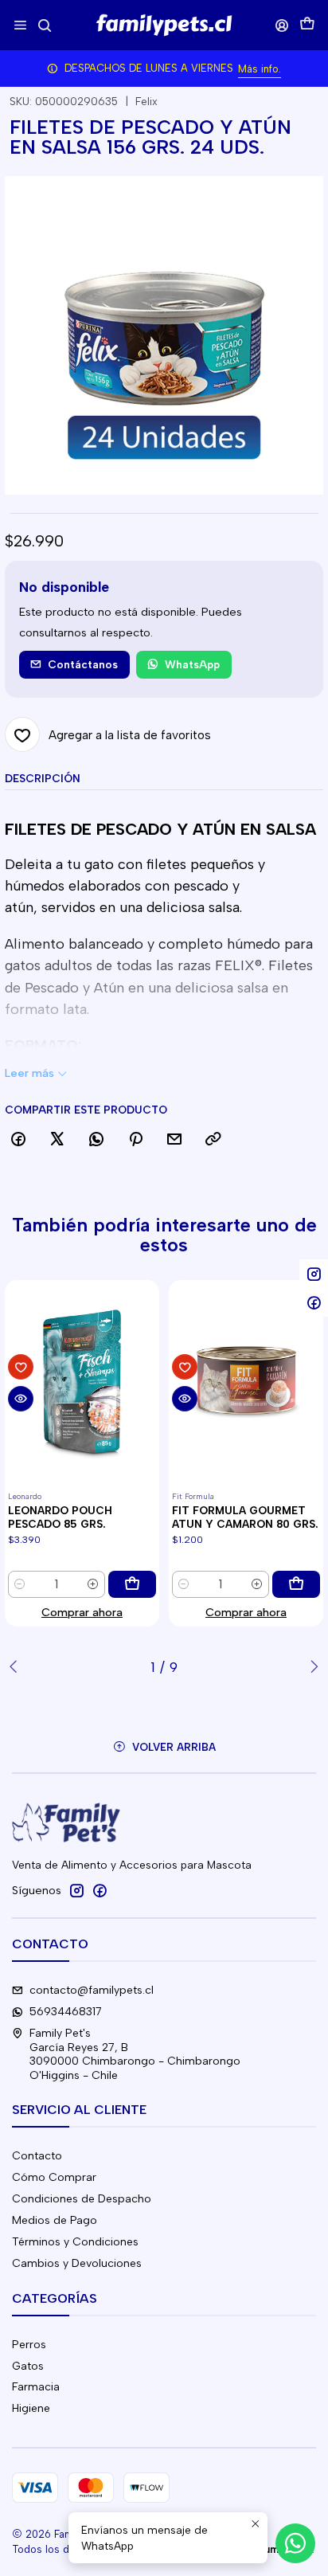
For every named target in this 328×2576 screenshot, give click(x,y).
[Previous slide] (17, 1667)
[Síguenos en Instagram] (76, 1890)
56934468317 (66, 2012)
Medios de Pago (55, 2220)
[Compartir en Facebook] (18, 1140)
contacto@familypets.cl (92, 1990)
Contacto (37, 2156)
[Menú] (20, 25)
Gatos (28, 2366)
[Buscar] (44, 25)
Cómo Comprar (54, 2177)
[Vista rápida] (21, 1399)
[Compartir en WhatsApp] (96, 1140)
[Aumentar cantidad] (93, 1584)
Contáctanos (83, 664)
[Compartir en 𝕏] (57, 1140)
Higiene (31, 2408)
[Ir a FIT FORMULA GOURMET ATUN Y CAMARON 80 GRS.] (246, 1383)
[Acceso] (282, 25)
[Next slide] (311, 1667)
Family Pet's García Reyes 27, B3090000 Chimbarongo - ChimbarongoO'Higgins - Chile (135, 2054)
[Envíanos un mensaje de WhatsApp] (295, 2543)
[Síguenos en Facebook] (100, 1890)
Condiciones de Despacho (82, 2199)
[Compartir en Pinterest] (135, 1140)
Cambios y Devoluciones (77, 2263)
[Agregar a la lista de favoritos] (21, 1367)
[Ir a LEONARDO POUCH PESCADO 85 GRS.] (82, 1383)
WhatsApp (192, 664)
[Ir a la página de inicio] (164, 25)
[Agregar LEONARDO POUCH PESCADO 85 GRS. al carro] (132, 1584)
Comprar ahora (82, 1612)
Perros (29, 2345)
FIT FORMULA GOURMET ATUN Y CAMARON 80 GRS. (245, 1517)
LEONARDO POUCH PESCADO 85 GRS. (60, 1517)
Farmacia (36, 2387)
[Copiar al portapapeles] (213, 1140)
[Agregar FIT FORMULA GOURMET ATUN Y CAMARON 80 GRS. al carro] (296, 1584)
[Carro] (307, 25)
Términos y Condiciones (75, 2242)
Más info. (260, 69)
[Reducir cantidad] (20, 1584)
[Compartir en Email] (174, 1140)
